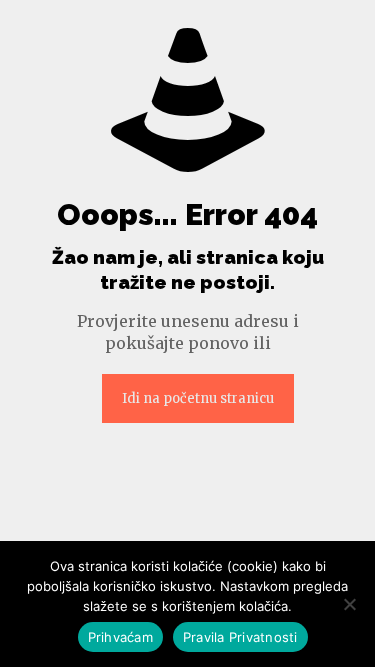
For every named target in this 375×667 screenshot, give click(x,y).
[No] (350, 604)
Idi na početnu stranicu (198, 398)
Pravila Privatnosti (240, 637)
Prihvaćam (120, 637)
